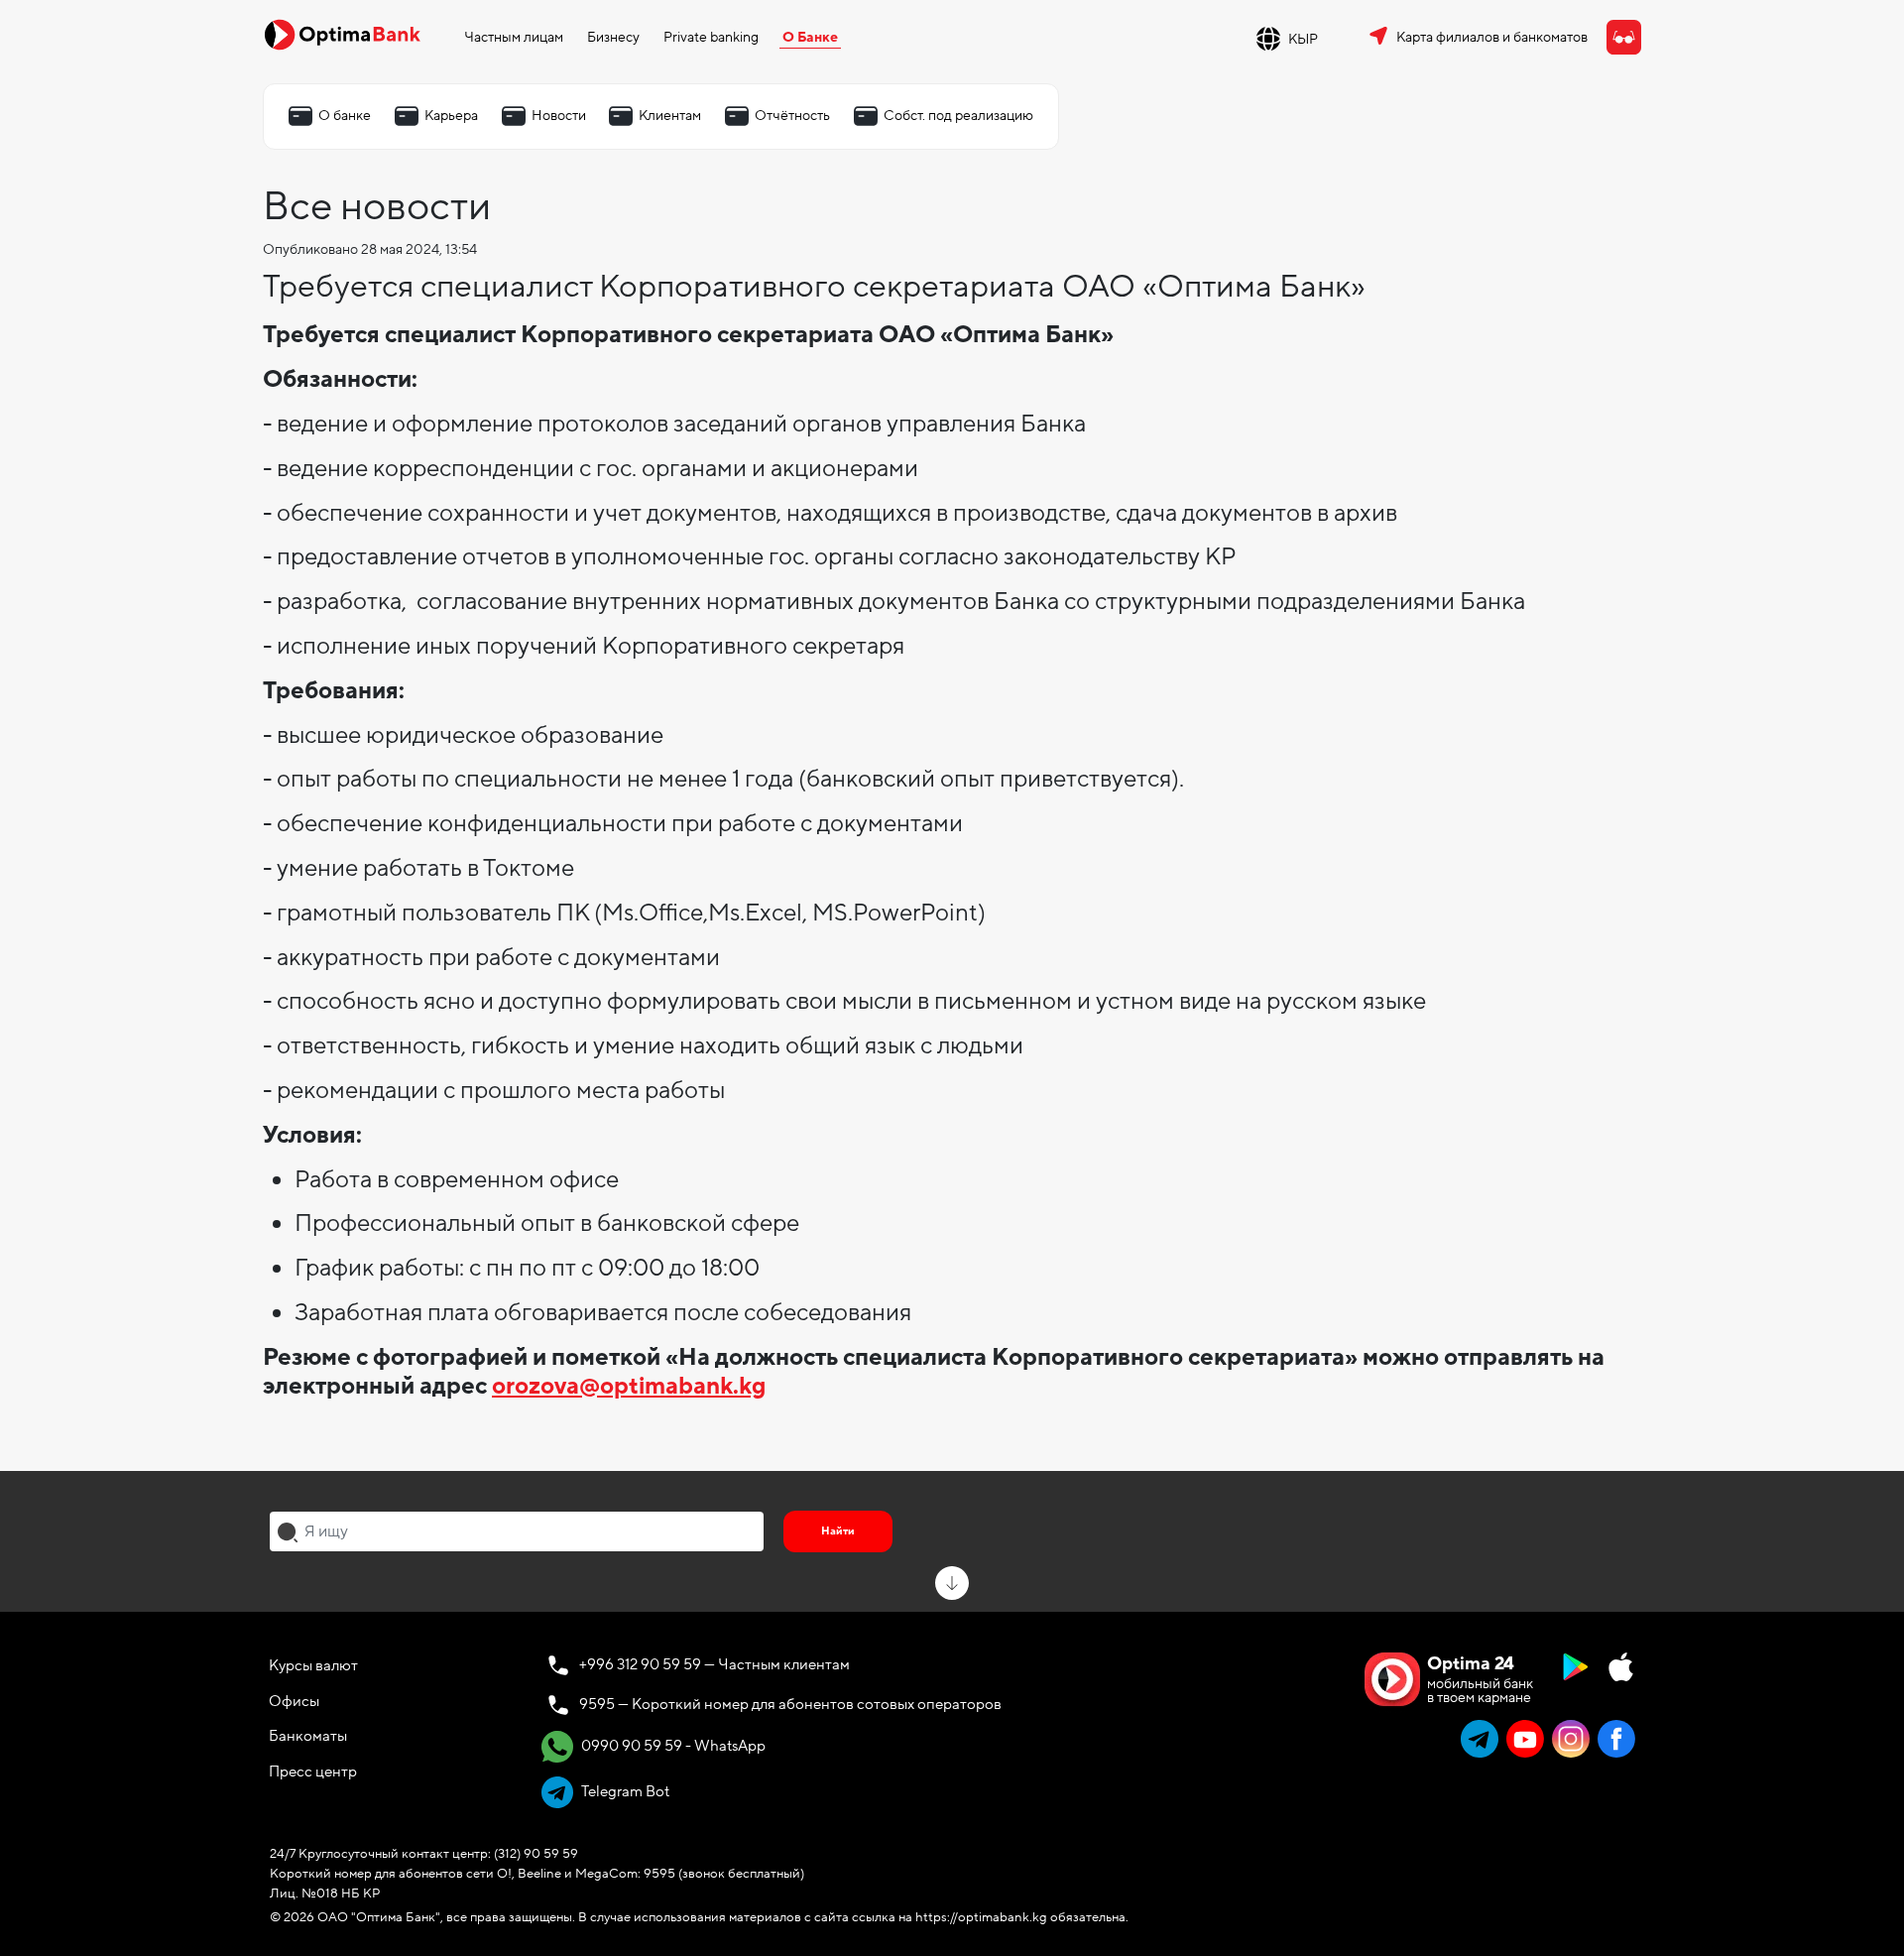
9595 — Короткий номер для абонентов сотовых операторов (790, 1704)
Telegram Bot (624, 1791)
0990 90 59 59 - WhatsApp (672, 1746)
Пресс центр (313, 1772)
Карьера (451, 116)
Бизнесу (613, 37)
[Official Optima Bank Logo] (342, 34)
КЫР (1303, 39)
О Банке (810, 37)
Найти (838, 1531)
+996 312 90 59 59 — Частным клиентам (714, 1664)
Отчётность (792, 116)
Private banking (711, 37)
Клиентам (670, 116)
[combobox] (517, 1531)
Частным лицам (514, 37)
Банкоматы (308, 1736)
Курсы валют (313, 1665)
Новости (559, 116)
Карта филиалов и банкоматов (1492, 37)
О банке (345, 116)
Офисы (294, 1701)
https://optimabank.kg (981, 1917)
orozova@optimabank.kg (629, 1386)
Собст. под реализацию (958, 116)
